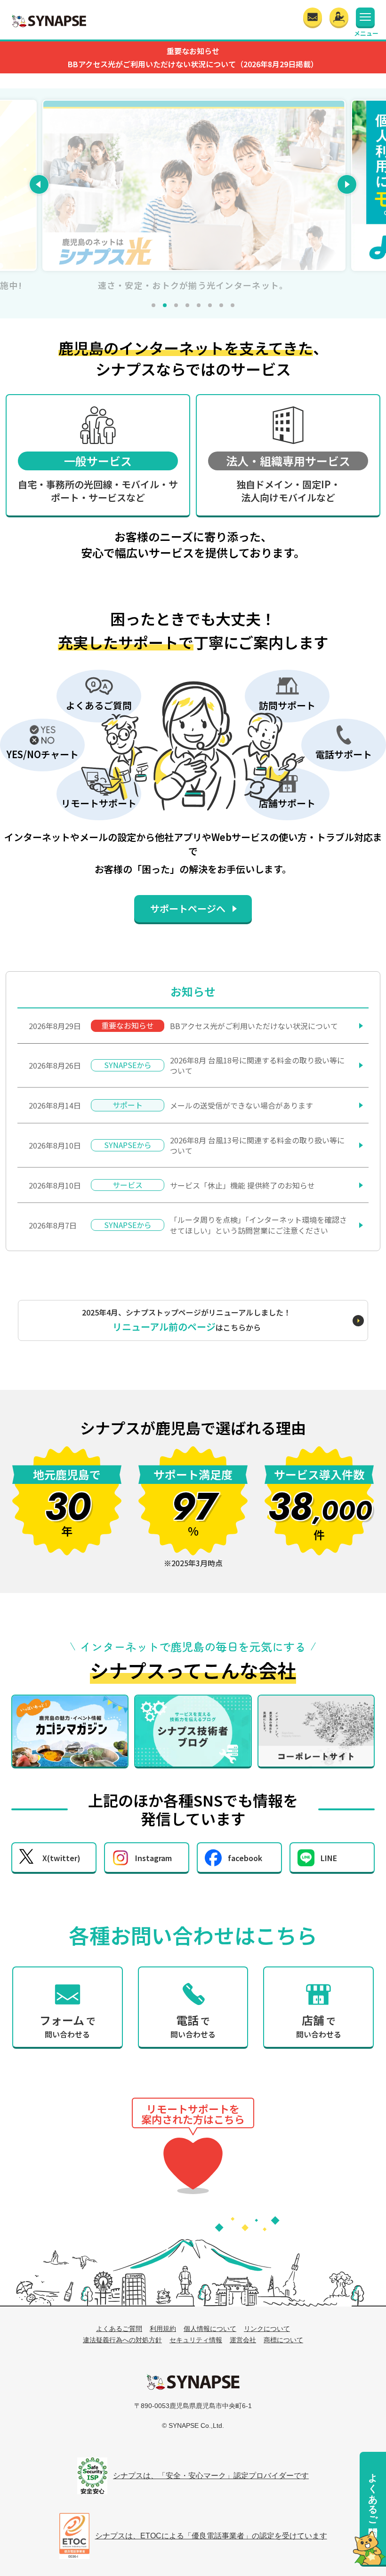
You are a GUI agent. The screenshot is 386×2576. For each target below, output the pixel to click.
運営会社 (243, 2340)
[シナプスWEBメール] (313, 17)
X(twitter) (61, 1858)
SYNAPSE (49, 21)
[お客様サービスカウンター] (339, 17)
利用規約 (163, 2329)
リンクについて (267, 2329)
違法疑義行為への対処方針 (122, 2340)
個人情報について (210, 2329)
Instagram (153, 1858)
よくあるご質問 (373, 2493)
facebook (245, 1858)
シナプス (193, 2382)
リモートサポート (193, 2164)
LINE (329, 1858)
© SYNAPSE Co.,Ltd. (193, 2425)
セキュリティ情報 (196, 2340)
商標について (283, 2340)
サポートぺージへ (188, 908)
